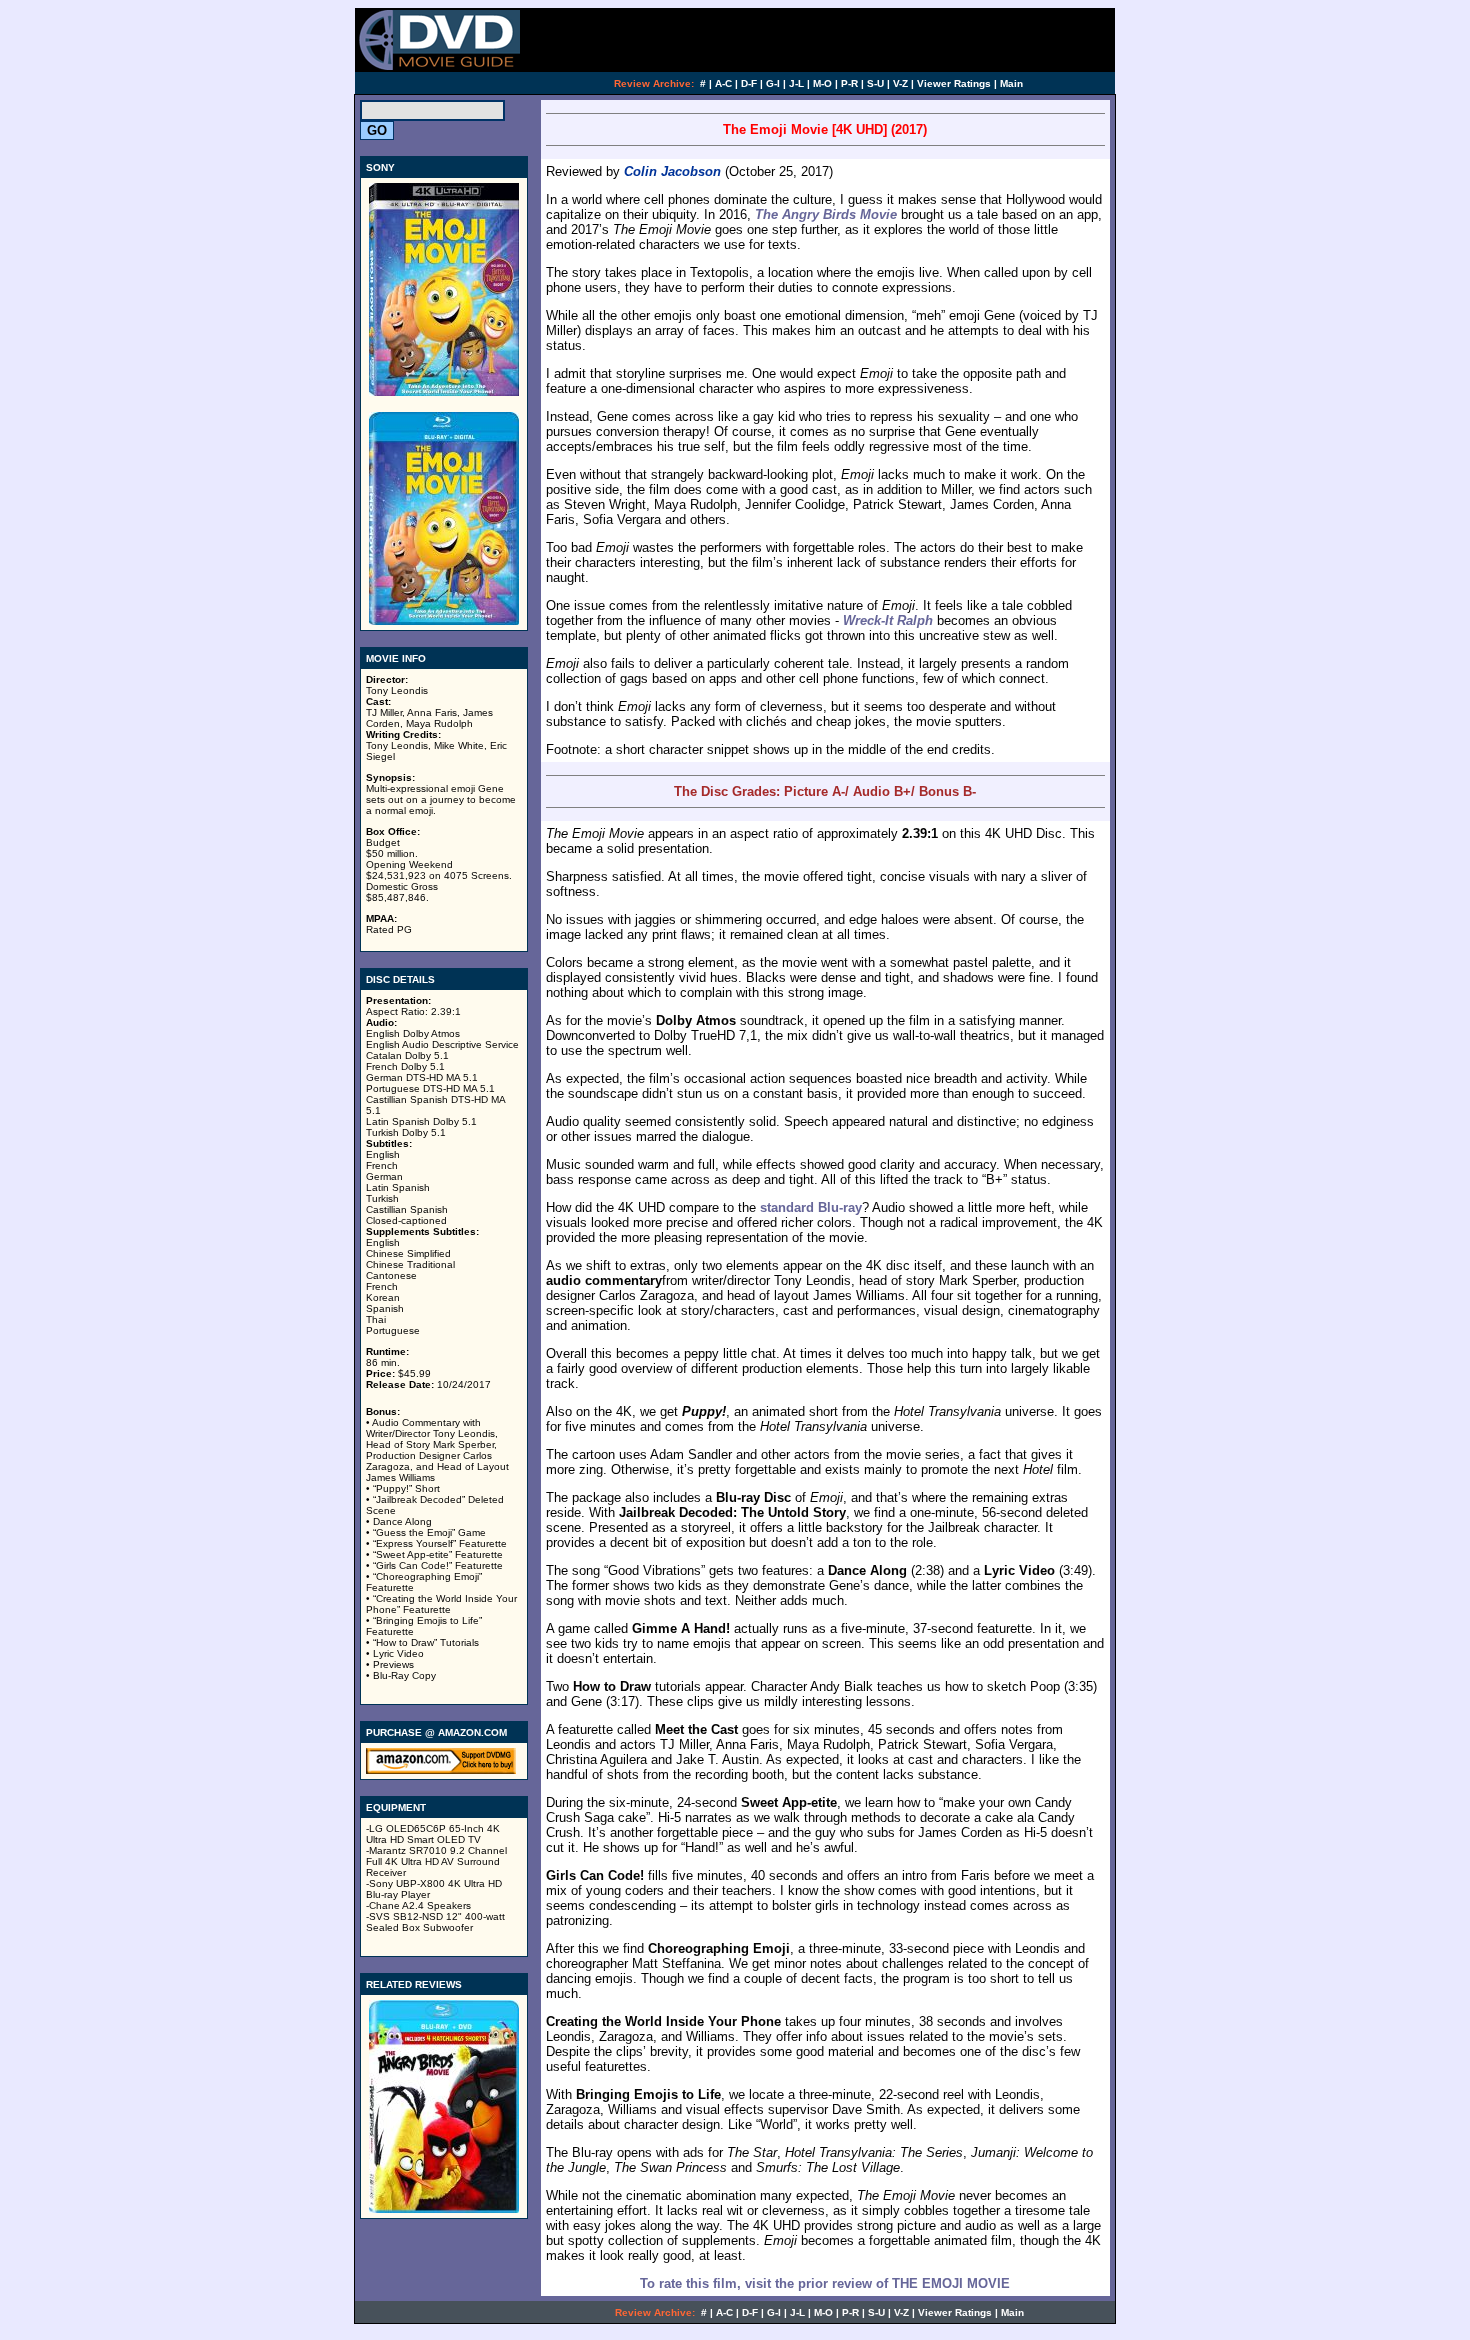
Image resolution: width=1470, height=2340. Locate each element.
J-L (796, 83)
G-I (773, 83)
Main (1011, 83)
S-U (875, 83)
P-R (849, 83)
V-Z (900, 83)
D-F (749, 83)
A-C (723, 83)
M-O (822, 83)
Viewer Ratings (954, 83)
